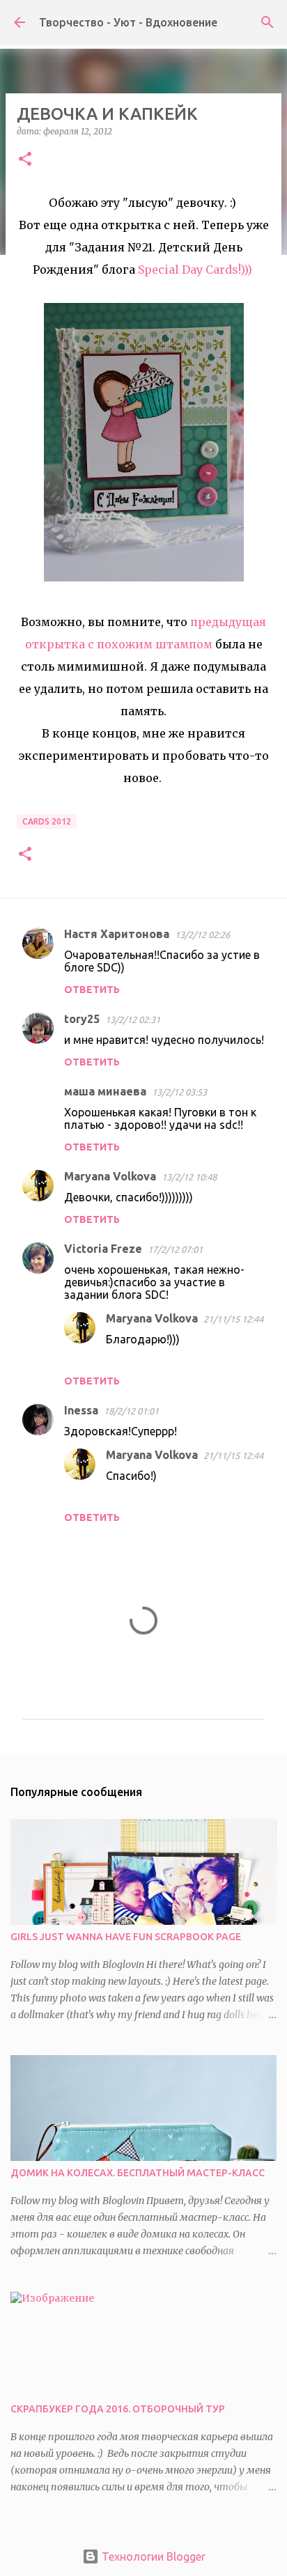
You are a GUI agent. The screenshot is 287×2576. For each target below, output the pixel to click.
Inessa (81, 1410)
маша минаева (105, 1091)
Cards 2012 (47, 821)
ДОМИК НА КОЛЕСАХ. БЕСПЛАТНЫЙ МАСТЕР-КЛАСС (138, 2173)
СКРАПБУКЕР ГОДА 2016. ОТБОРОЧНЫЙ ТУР (118, 2409)
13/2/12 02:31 (133, 1020)
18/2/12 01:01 (131, 1411)
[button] (25, 160)
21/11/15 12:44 (233, 1319)
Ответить (92, 990)
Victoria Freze (103, 1249)
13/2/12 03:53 (179, 1092)
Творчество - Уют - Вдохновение (128, 22)
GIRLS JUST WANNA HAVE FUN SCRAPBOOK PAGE (126, 1937)
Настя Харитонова (117, 934)
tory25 (82, 1019)
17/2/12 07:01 (175, 1249)
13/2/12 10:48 (189, 1177)
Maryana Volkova (110, 1176)
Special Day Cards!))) (196, 270)
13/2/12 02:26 (202, 935)
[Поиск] (267, 22)
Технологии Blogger (152, 2557)
